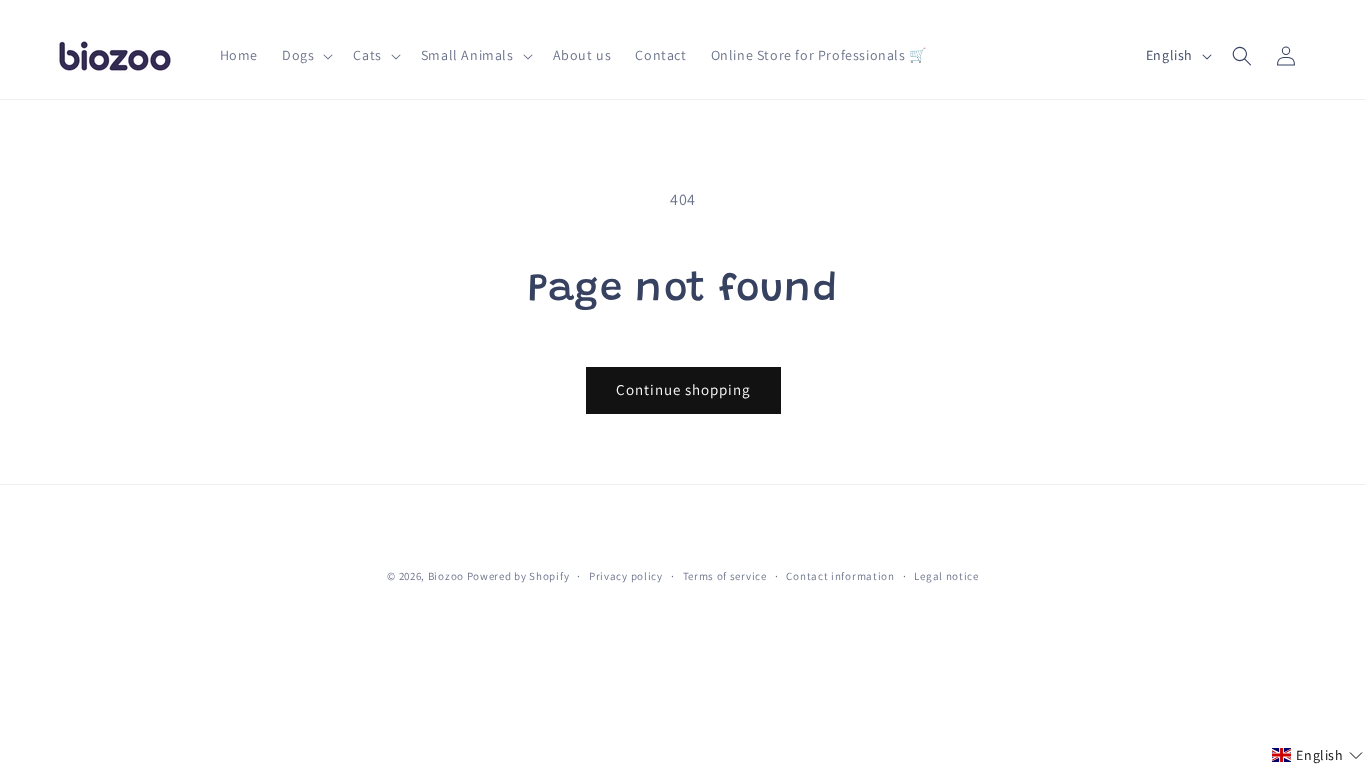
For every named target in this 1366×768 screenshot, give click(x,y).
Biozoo (446, 576)
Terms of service (725, 576)
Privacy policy (626, 576)
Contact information (840, 576)
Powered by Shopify (518, 576)
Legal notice (946, 576)
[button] (305, 55)
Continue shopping (683, 389)
